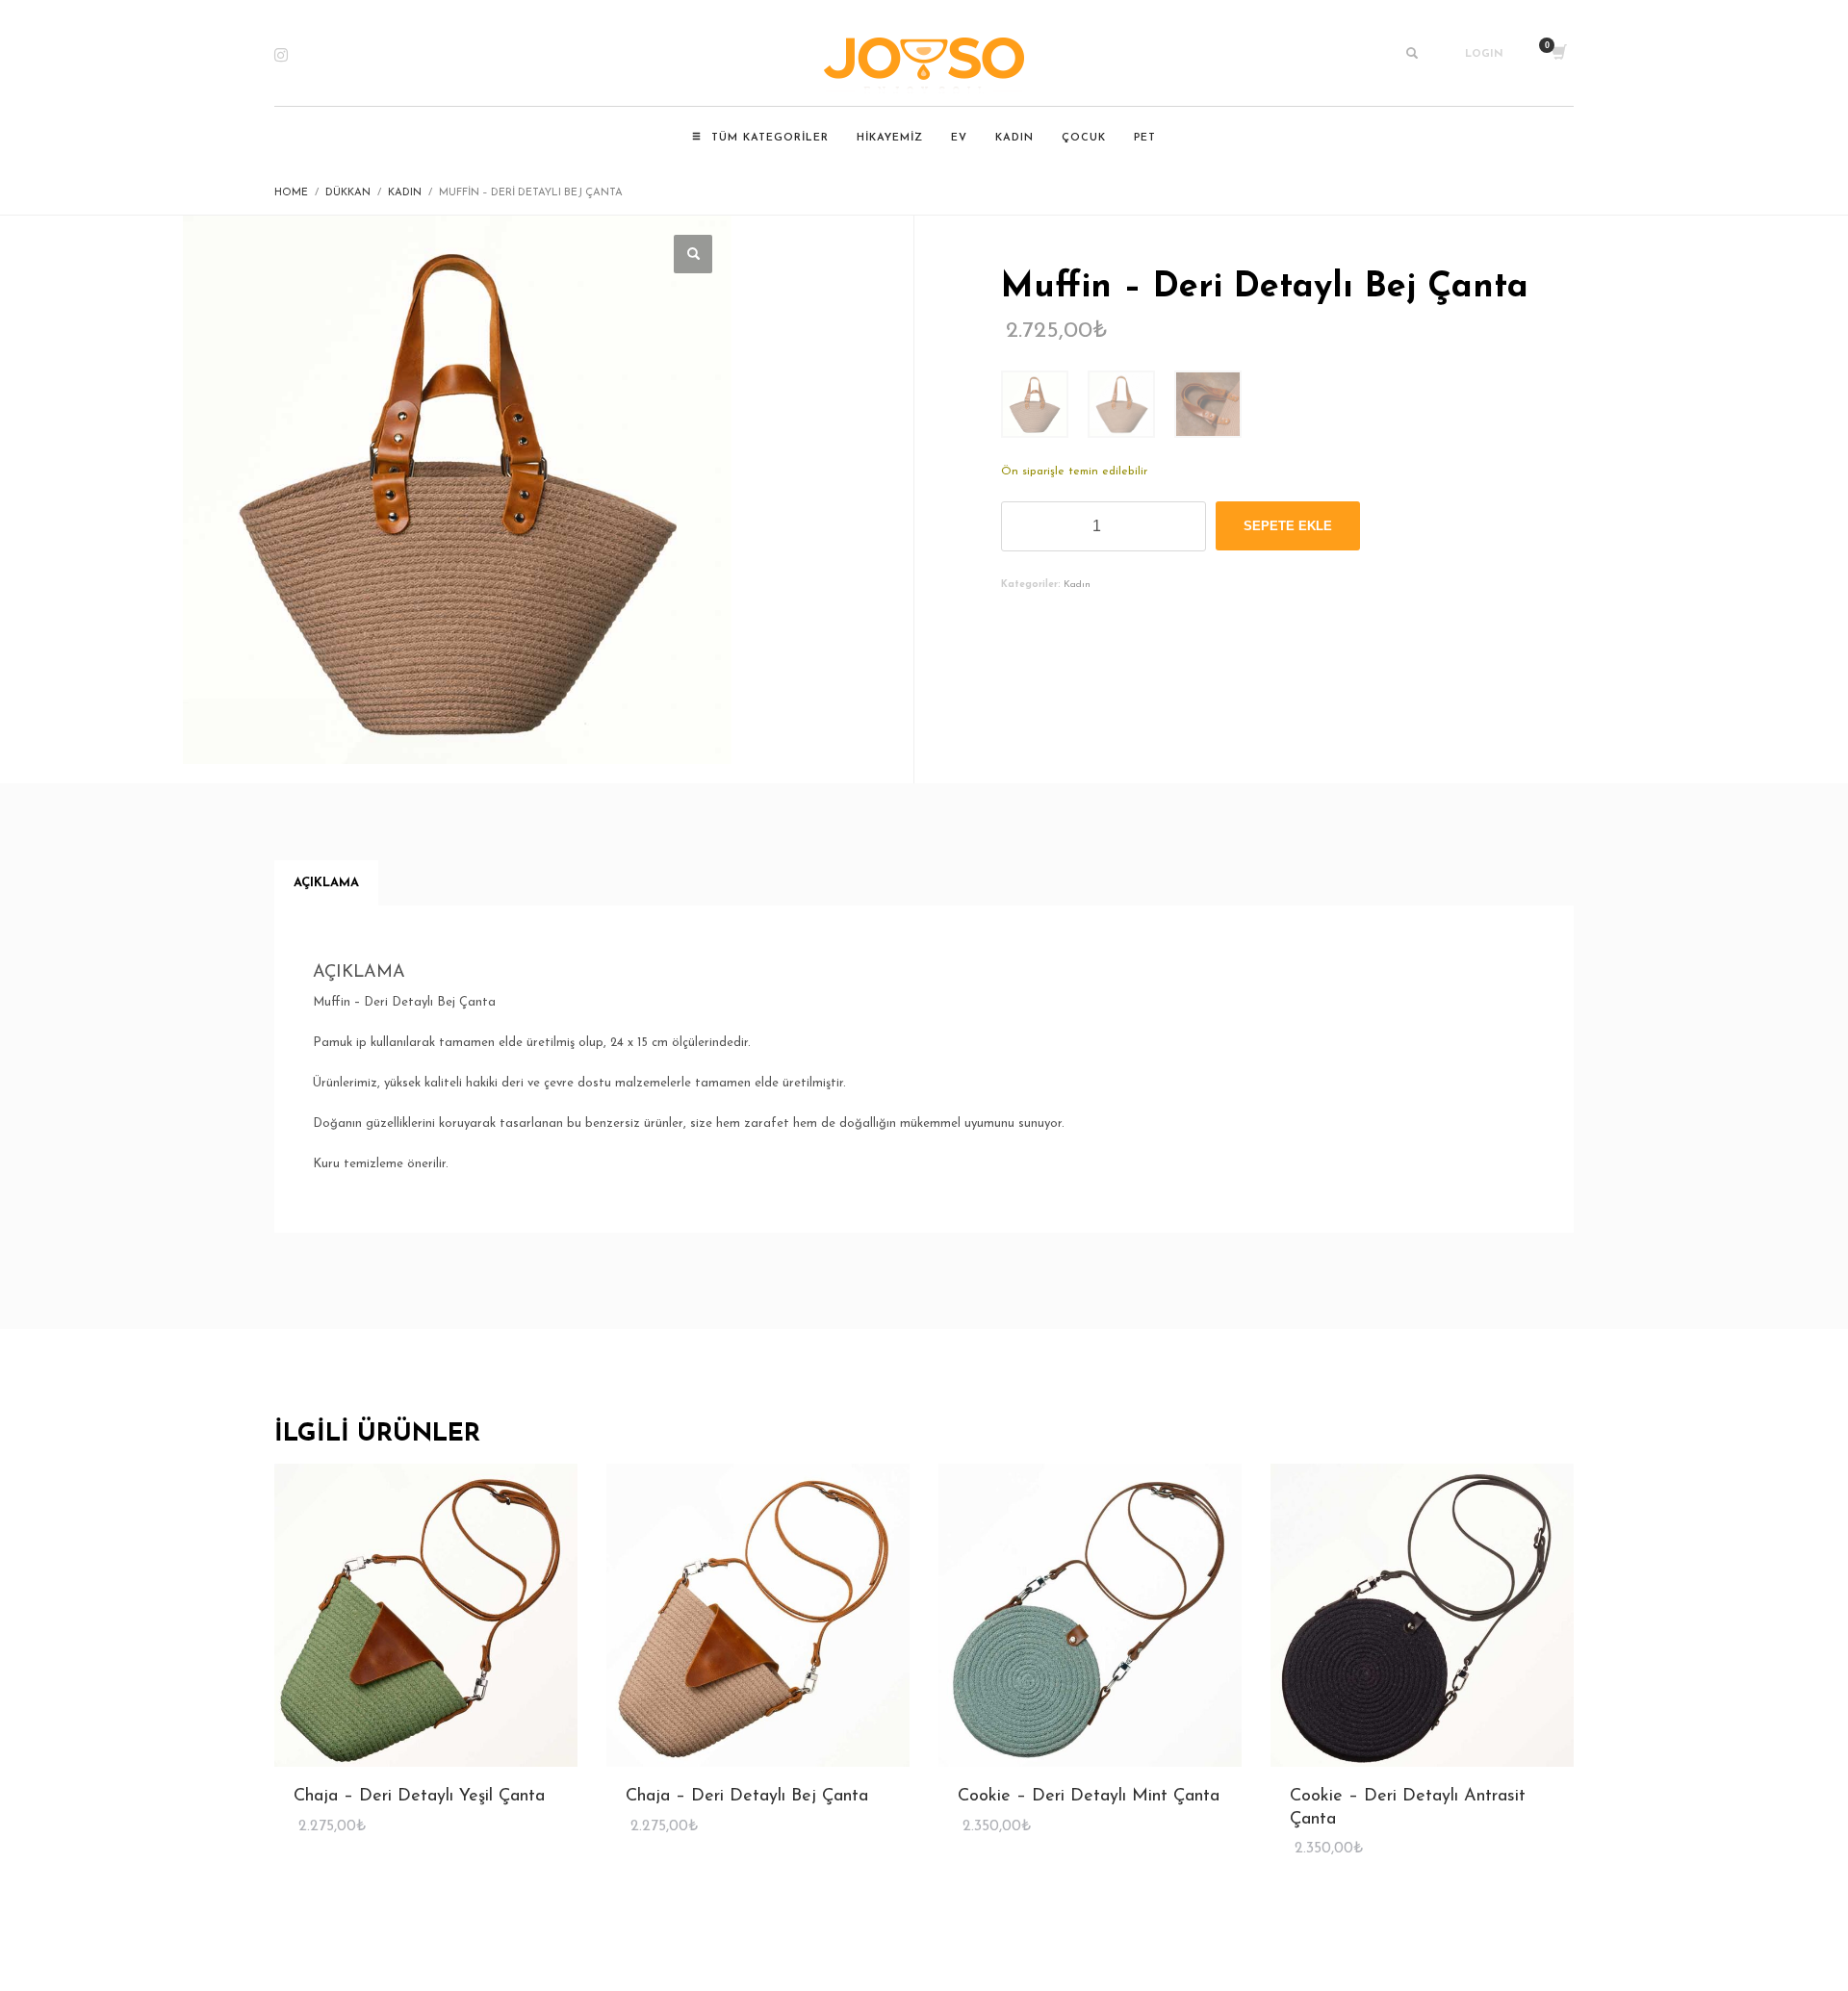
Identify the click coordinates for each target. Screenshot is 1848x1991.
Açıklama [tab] (326, 883)
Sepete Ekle (1288, 526)
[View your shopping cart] (1558, 55)
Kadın (1077, 585)
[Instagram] (294, 55)
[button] (693, 254)
